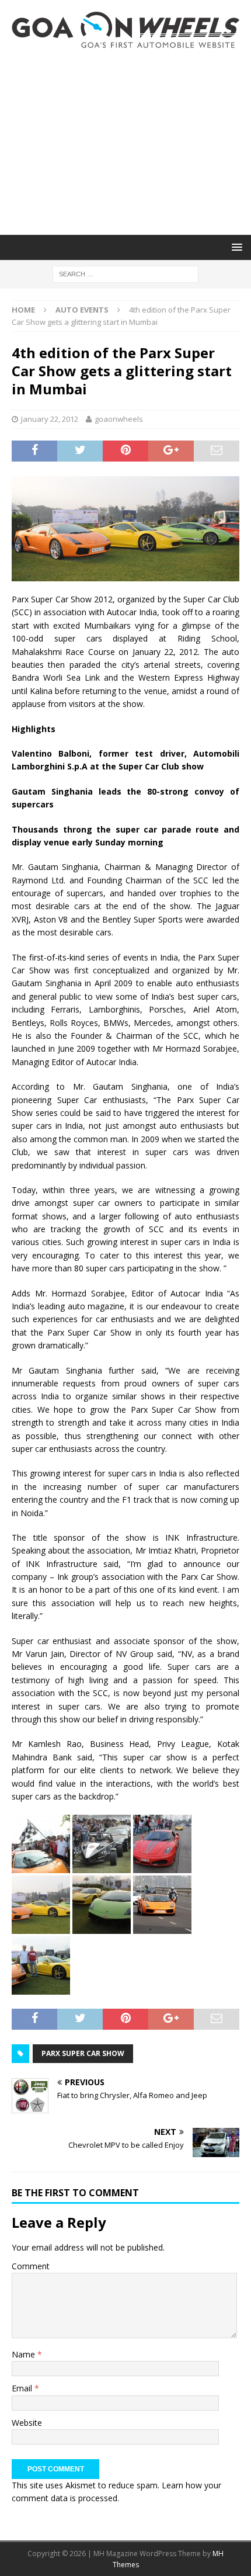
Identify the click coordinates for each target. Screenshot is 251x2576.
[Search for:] (125, 273)
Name (25, 2354)
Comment (31, 2266)
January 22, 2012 (50, 419)
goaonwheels (119, 419)
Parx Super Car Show (83, 2053)
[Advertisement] (125, 141)
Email (23, 2388)
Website (27, 2423)
